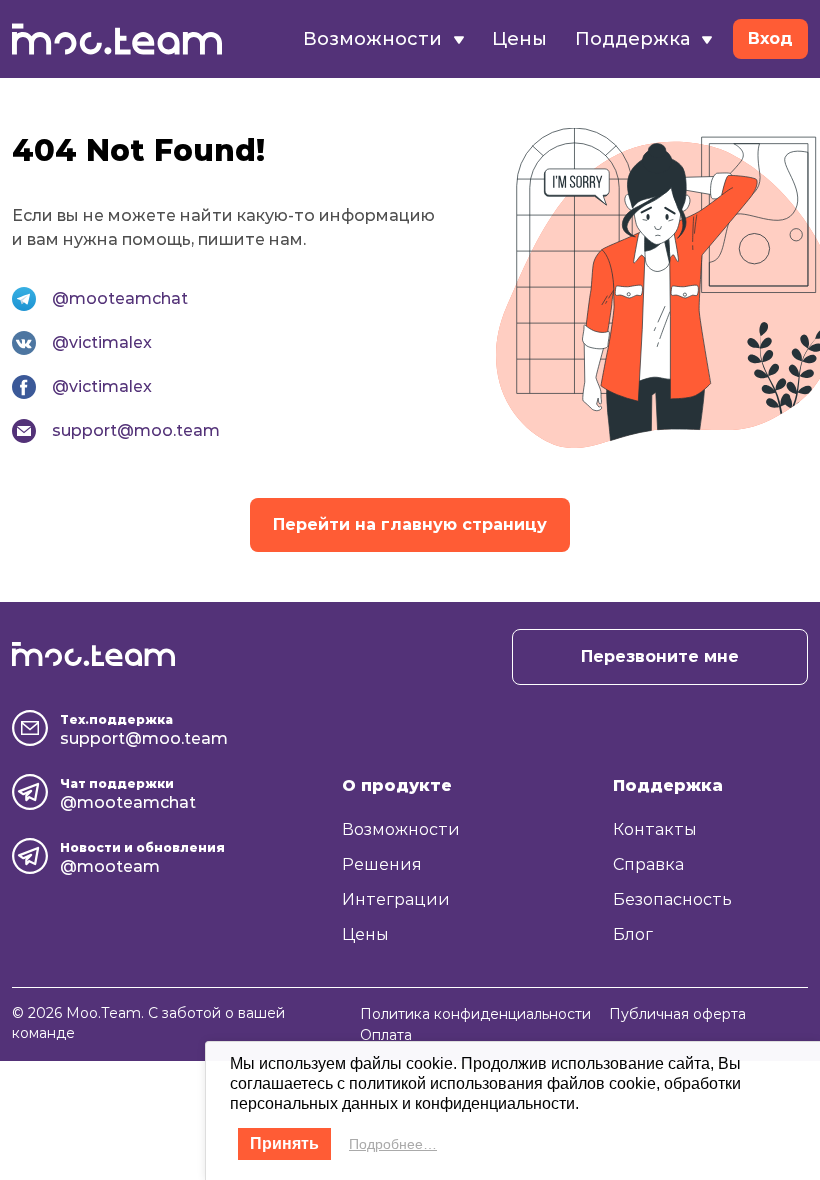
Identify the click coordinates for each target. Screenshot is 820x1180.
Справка (648, 864)
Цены (519, 39)
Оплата (386, 1035)
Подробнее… (393, 1144)
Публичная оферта (677, 1014)
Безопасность (672, 899)
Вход (770, 38)
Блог (633, 934)
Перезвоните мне (660, 656)
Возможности (401, 829)
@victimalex (102, 342)
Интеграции (396, 899)
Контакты (655, 829)
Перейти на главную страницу (410, 524)
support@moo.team (136, 430)
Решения (382, 864)
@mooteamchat (120, 298)
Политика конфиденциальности (475, 1014)
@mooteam (110, 866)
